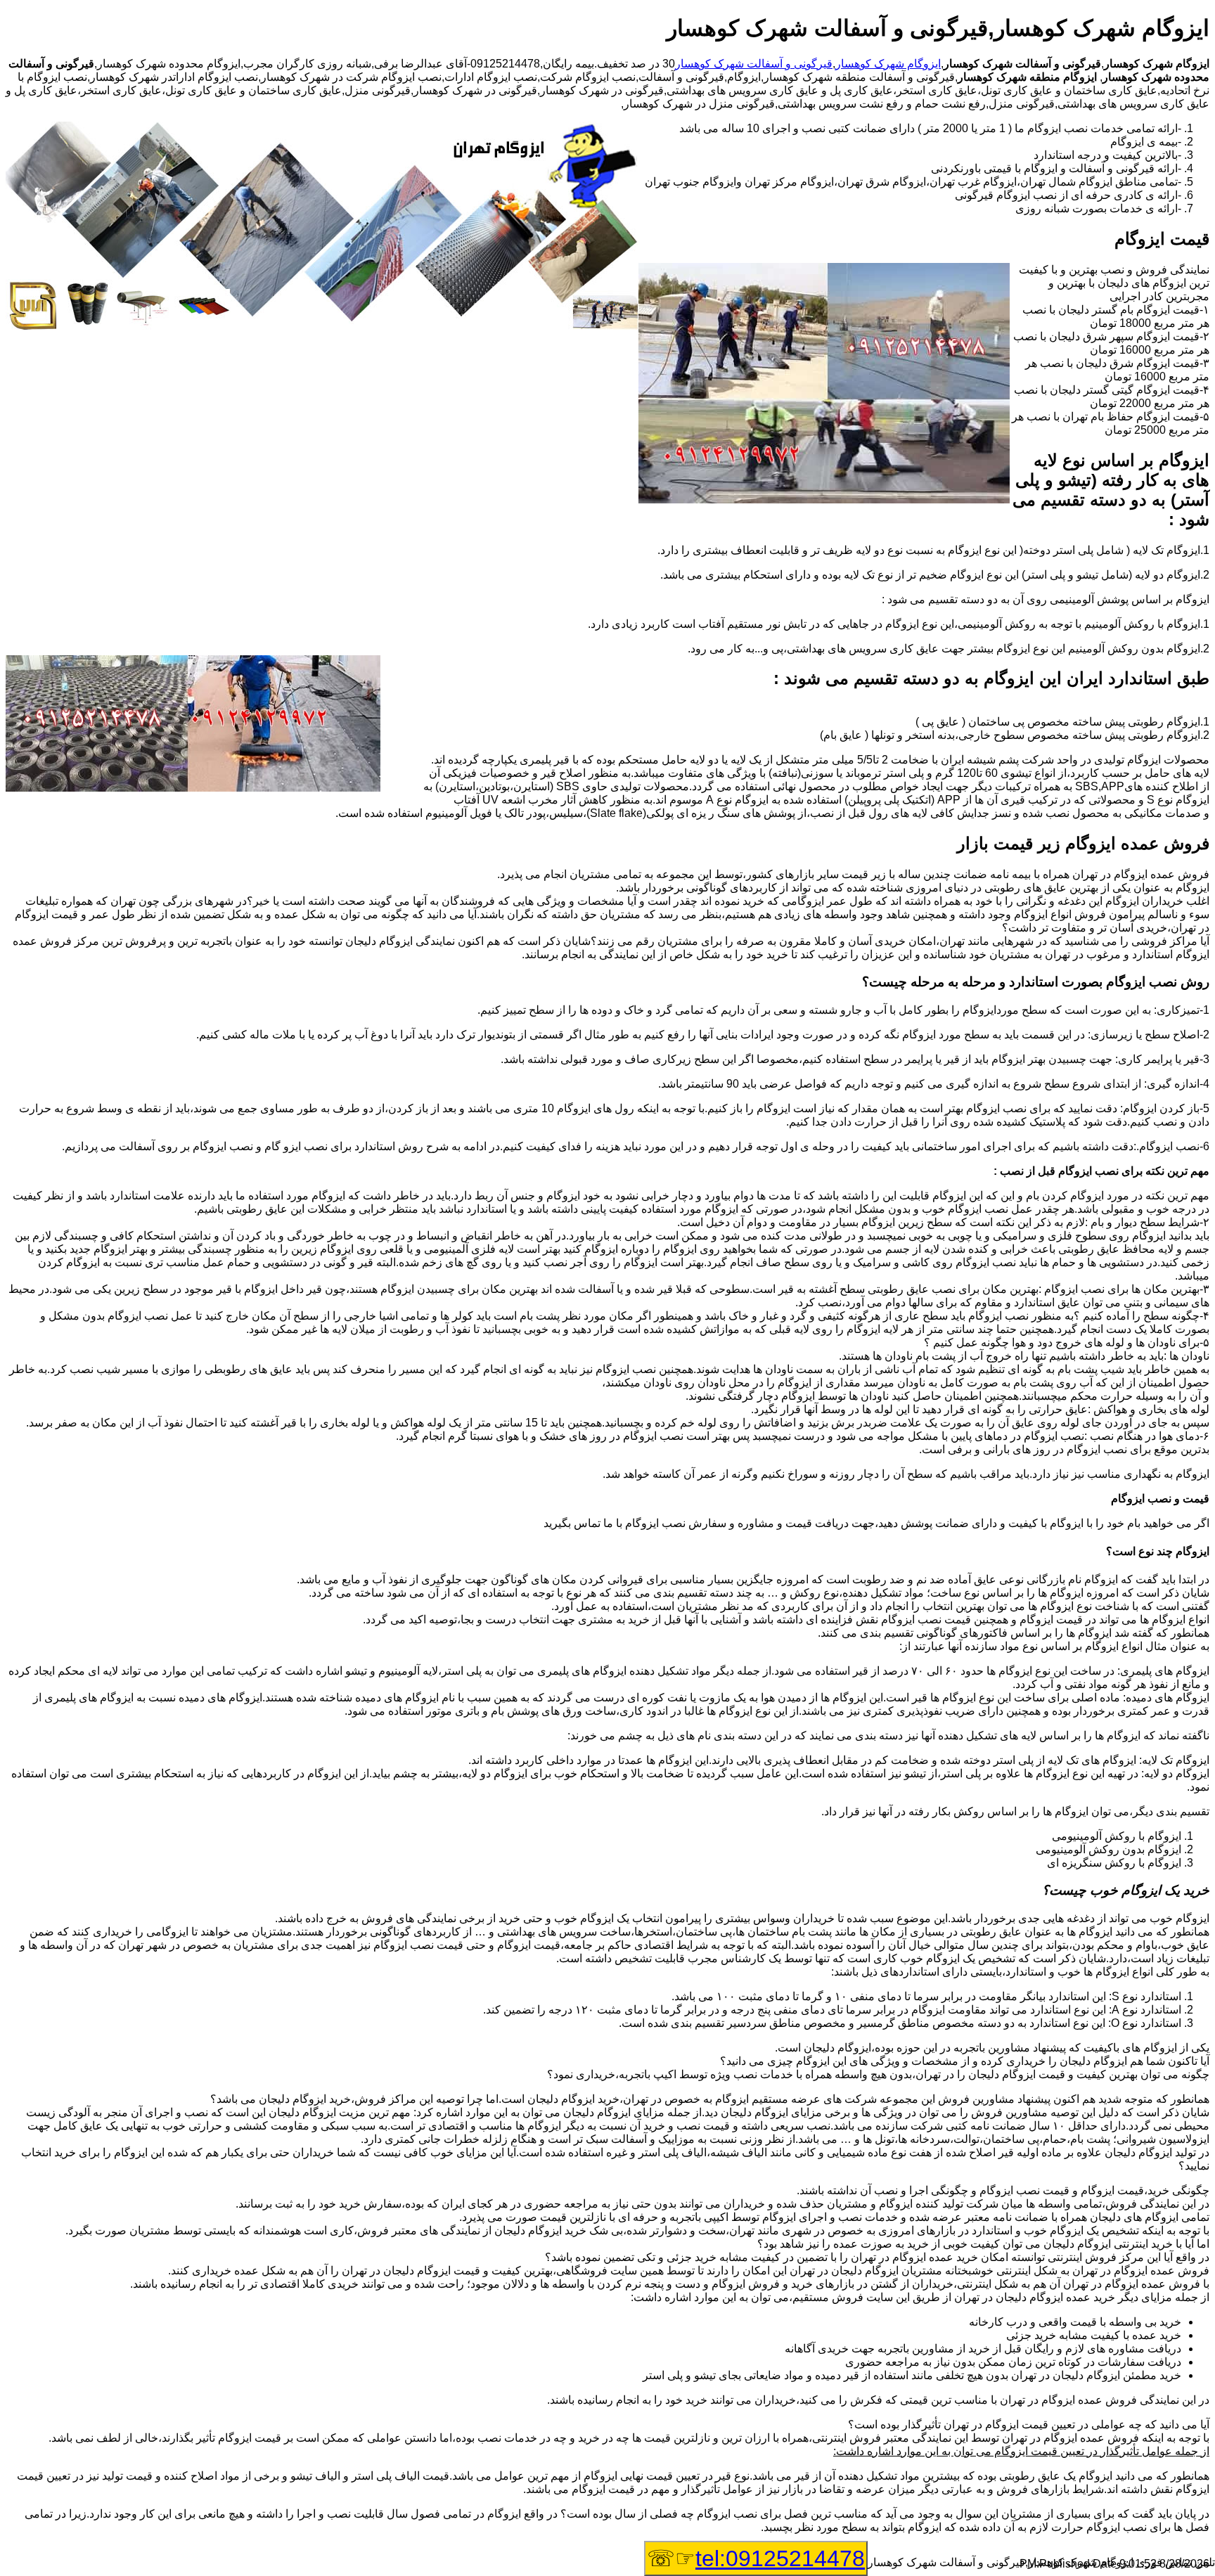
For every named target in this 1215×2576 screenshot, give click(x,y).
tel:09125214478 (780, 2558)
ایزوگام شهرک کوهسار (888, 64)
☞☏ (756, 2558)
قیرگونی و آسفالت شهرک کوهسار (754, 64)
